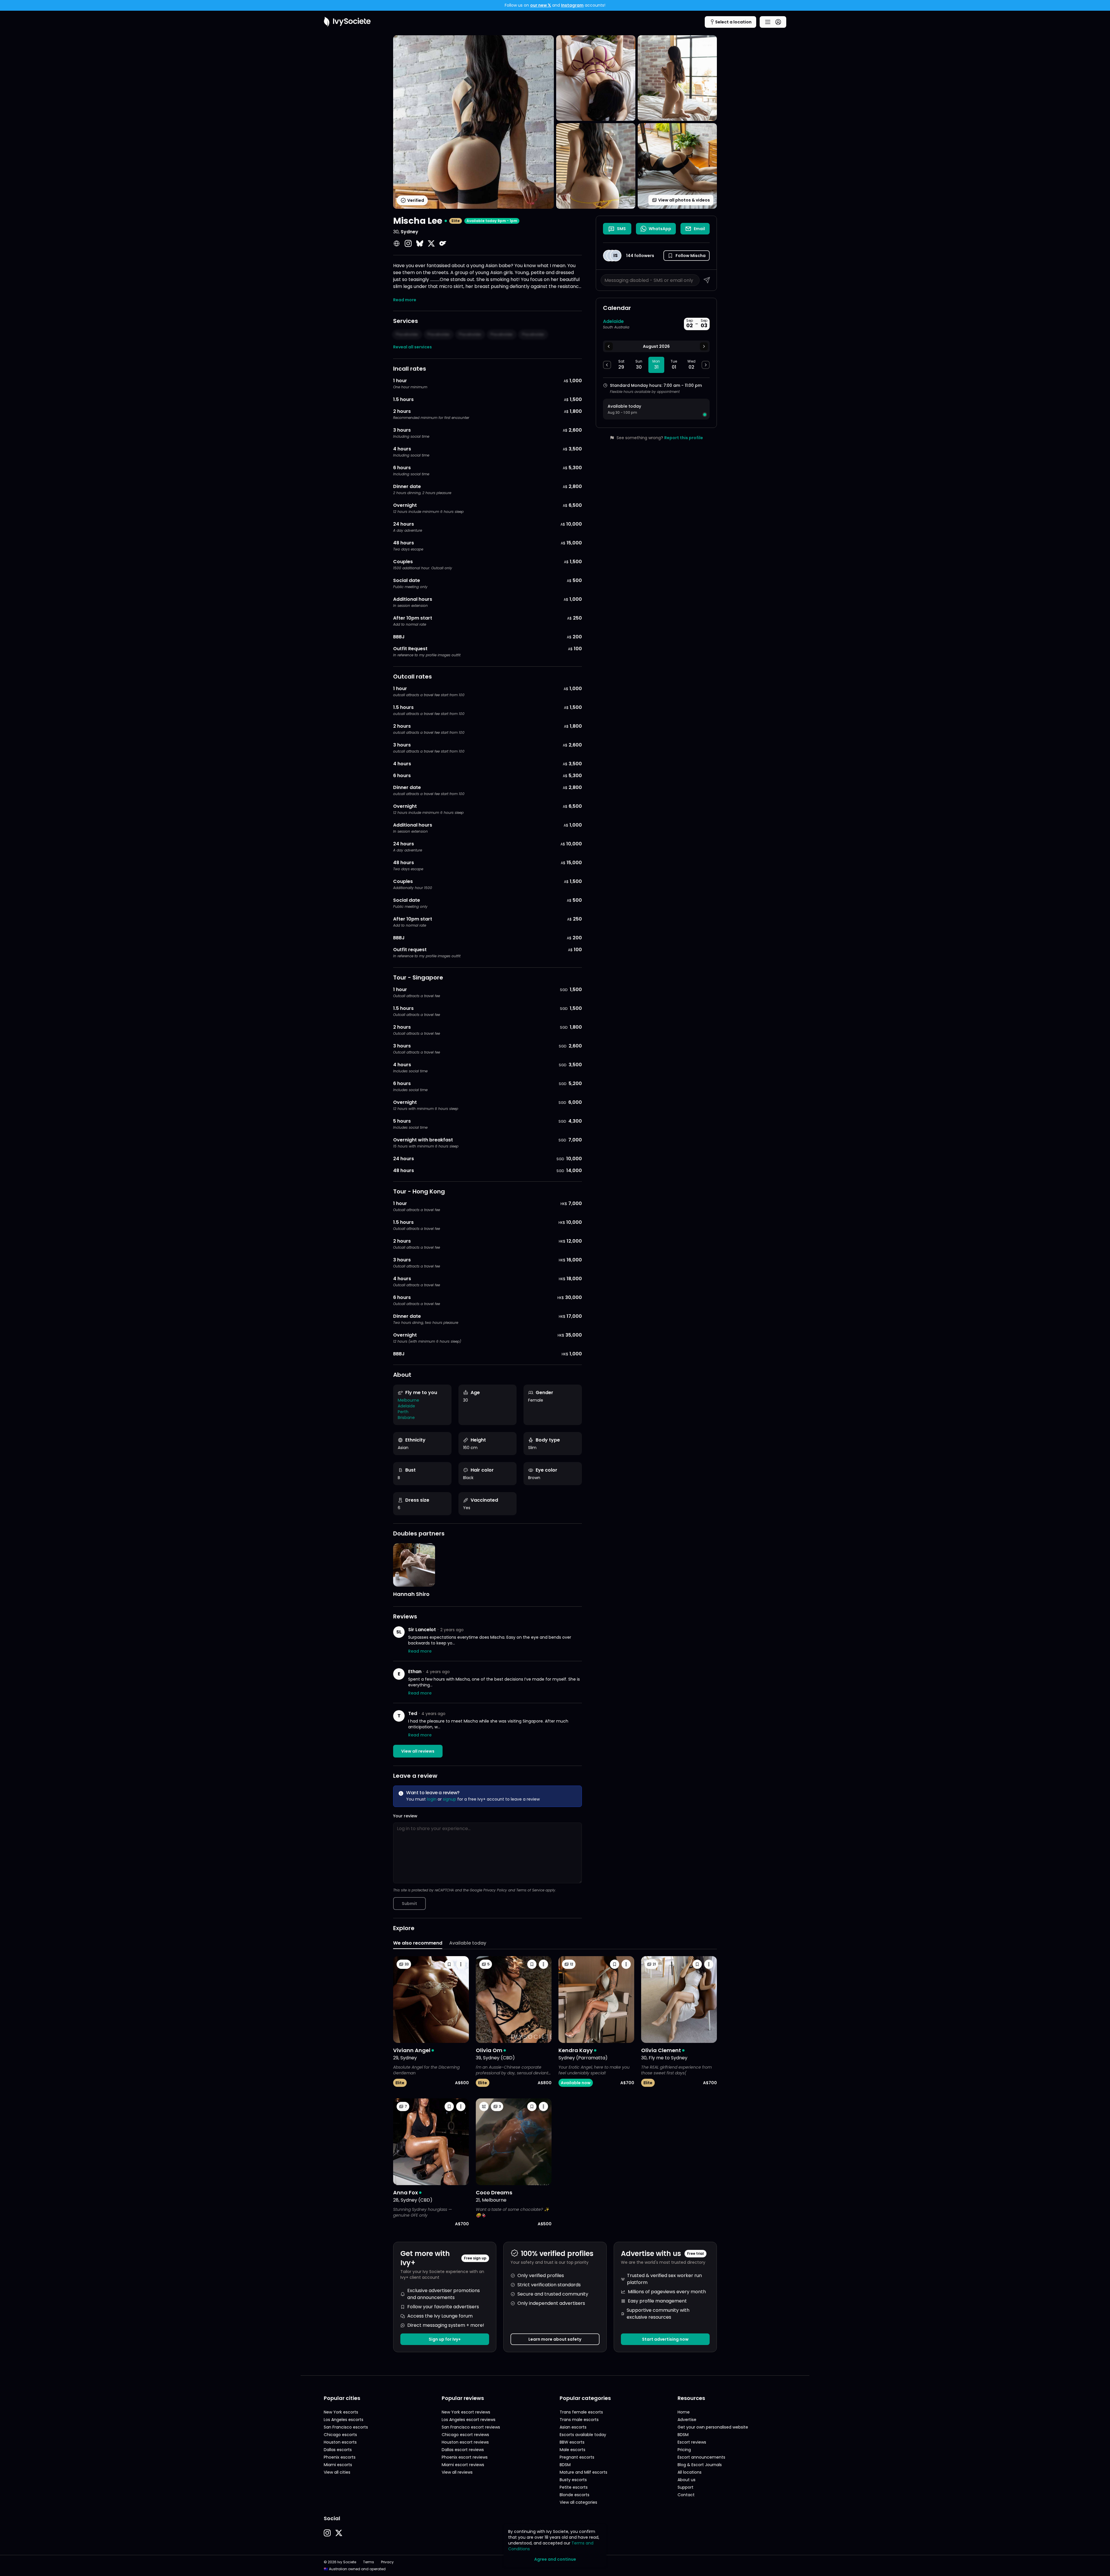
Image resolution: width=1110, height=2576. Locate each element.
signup (449, 1799)
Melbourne (408, 1400)
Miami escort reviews (463, 2465)
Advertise (687, 2420)
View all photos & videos (684, 200)
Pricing (684, 2450)
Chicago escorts (340, 2435)
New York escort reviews (466, 2412)
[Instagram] (408, 243)
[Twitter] (431, 243)
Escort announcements (701, 2457)
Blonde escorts (575, 2495)
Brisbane (406, 1418)
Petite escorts (574, 2487)
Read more (405, 300)
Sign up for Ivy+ (445, 2339)
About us (687, 2480)
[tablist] (555, 1944)
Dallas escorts (338, 2450)
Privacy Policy (495, 1890)
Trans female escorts (581, 2412)
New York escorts (341, 2412)
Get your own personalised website (713, 2427)
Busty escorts (573, 2480)
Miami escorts (338, 2465)
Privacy (387, 2562)
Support (686, 2487)
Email (699, 229)
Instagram (572, 5)
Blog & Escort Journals (700, 2465)
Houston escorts (340, 2442)
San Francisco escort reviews (471, 2427)
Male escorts (572, 2450)
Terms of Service (530, 1890)
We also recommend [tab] (418, 1943)
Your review (405, 1816)
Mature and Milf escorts (583, 2472)
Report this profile (684, 438)
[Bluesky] (420, 243)
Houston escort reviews (465, 2442)
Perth (403, 1412)
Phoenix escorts (340, 2457)
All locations (690, 2472)
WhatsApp (660, 229)
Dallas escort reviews (463, 2450)
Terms (369, 2562)
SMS (621, 229)
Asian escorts (573, 2427)
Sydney (409, 232)
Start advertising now (665, 2339)
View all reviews (418, 1751)
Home (684, 2412)
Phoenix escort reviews (465, 2457)
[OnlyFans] (443, 243)
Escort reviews (692, 2442)
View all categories (578, 2502)
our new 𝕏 (541, 5)
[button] (687, 256)
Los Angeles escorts (344, 2420)
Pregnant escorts (577, 2457)
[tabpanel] (555, 2091)
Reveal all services (412, 347)
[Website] (397, 243)
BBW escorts (572, 2442)
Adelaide (406, 1406)
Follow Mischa (691, 256)
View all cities (337, 2472)
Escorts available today (583, 2435)
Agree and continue (555, 2559)
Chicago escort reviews (465, 2435)
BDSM (565, 2465)
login (432, 1799)
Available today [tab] (468, 1943)
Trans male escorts (579, 2420)
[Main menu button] (773, 22)
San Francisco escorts (346, 2427)
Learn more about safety (555, 2339)
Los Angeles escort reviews (469, 2420)
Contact (686, 2495)
